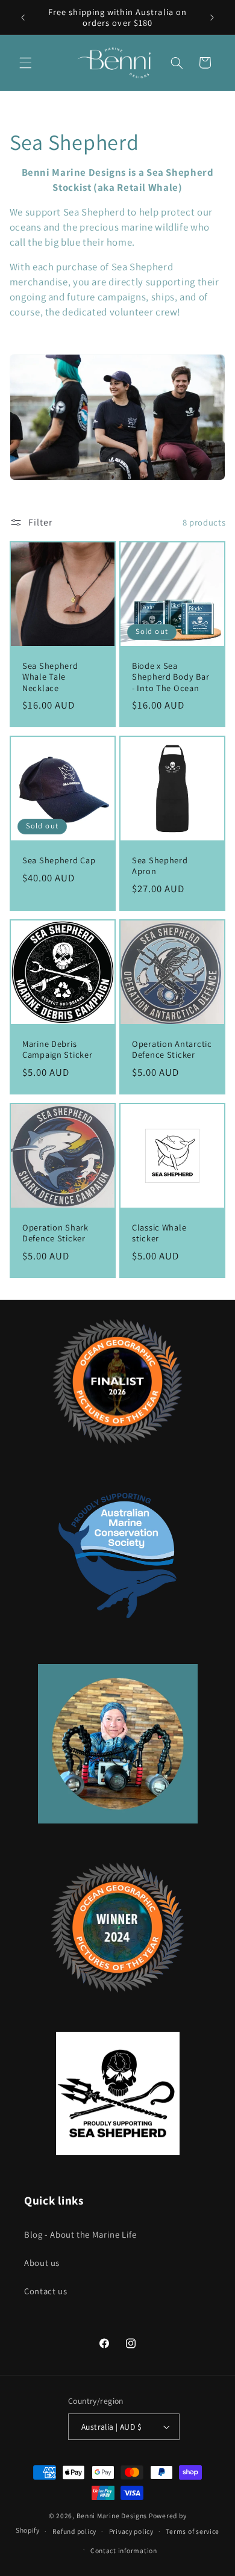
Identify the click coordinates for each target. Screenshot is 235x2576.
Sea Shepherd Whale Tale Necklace (50, 677)
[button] (25, 63)
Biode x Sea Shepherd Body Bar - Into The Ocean (171, 677)
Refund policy (75, 2531)
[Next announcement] (212, 17)
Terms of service (193, 2531)
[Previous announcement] (23, 17)
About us (42, 2263)
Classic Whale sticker (159, 1233)
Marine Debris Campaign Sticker (58, 1049)
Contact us (45, 2291)
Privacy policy (131, 2531)
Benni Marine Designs (112, 2515)
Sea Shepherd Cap (59, 860)
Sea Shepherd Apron (160, 866)
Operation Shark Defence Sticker (55, 1233)
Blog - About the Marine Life (80, 2234)
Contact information (124, 2550)
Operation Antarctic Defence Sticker (172, 1049)
